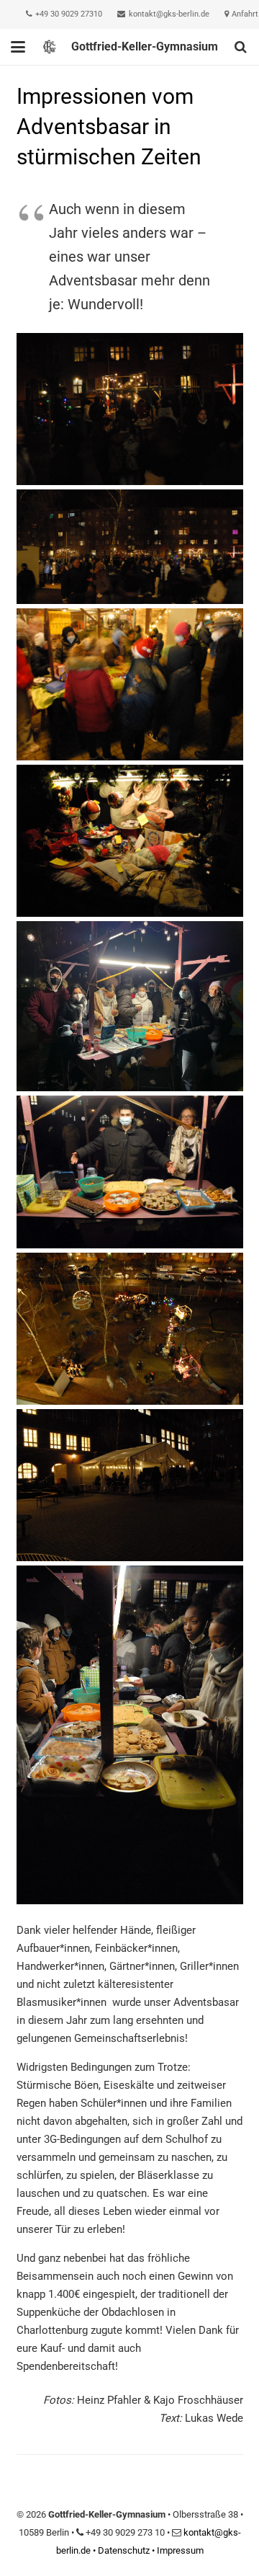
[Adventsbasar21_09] (130, 409)
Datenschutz (124, 2550)
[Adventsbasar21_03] (130, 1172)
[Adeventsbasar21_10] (130, 1735)
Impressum (180, 2550)
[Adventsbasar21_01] (130, 1329)
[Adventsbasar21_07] (130, 684)
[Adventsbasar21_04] (130, 1006)
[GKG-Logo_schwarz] (49, 47)
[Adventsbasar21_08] (130, 547)
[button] (18, 47)
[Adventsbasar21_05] (130, 841)
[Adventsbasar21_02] (130, 1485)
